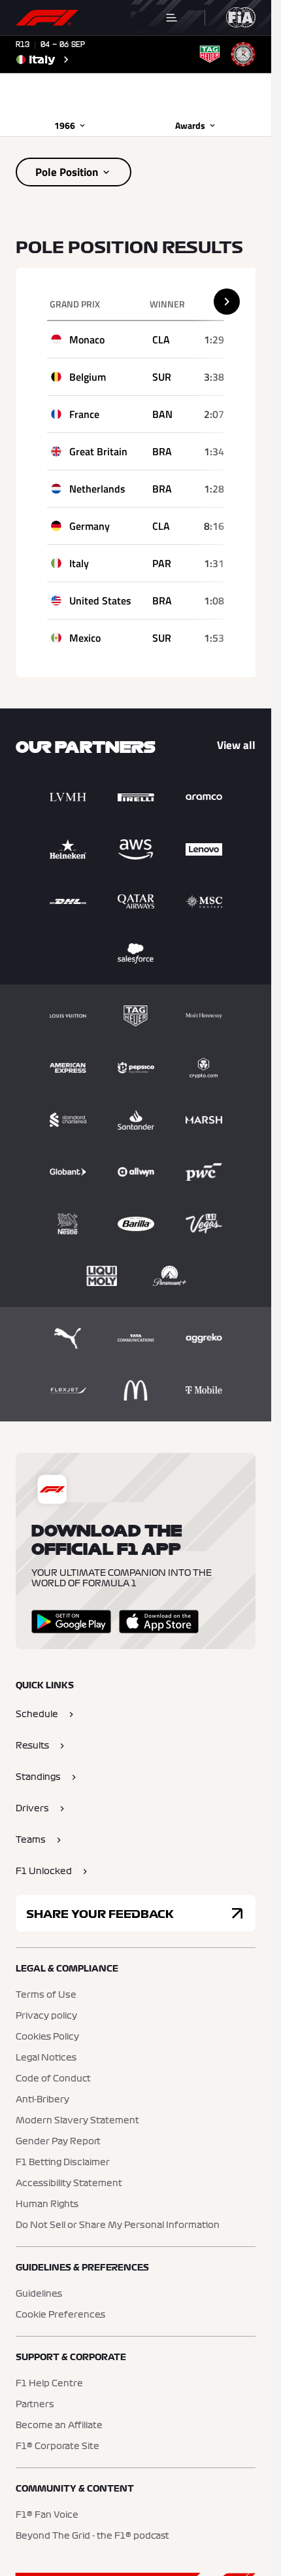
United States (100, 600)
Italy (79, 563)
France (84, 414)
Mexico (85, 638)
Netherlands (97, 489)
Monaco (87, 339)
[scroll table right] (227, 302)
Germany (90, 526)
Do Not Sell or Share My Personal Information (118, 2225)
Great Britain (98, 451)
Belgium (88, 377)
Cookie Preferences (60, 2315)
